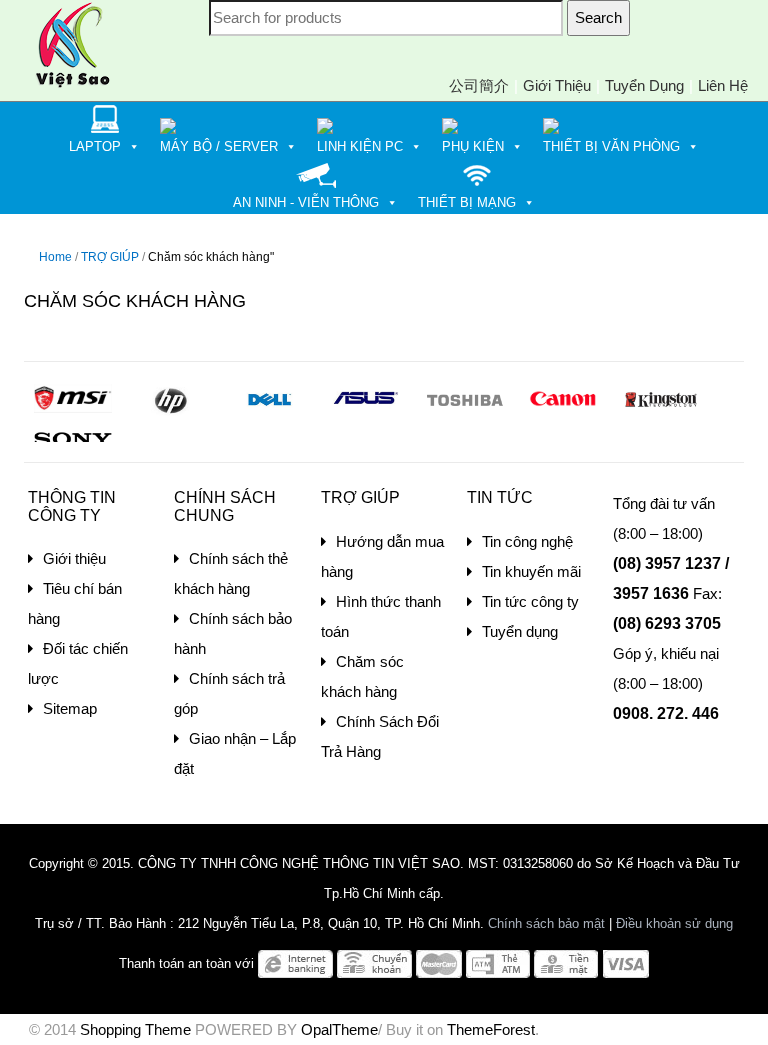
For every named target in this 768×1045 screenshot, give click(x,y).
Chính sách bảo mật (546, 923)
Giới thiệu (557, 85)
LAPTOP (95, 146)
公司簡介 (479, 85)
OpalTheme (339, 1029)
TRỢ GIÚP (110, 257)
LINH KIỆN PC (360, 146)
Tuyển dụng (644, 85)
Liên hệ (723, 85)
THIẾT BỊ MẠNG (467, 202)
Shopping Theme (135, 1029)
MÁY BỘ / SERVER (219, 146)
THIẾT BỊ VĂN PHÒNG (611, 146)
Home (55, 257)
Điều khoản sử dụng (674, 923)
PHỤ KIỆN (473, 146)
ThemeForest (491, 1029)
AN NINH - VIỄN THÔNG (306, 202)
